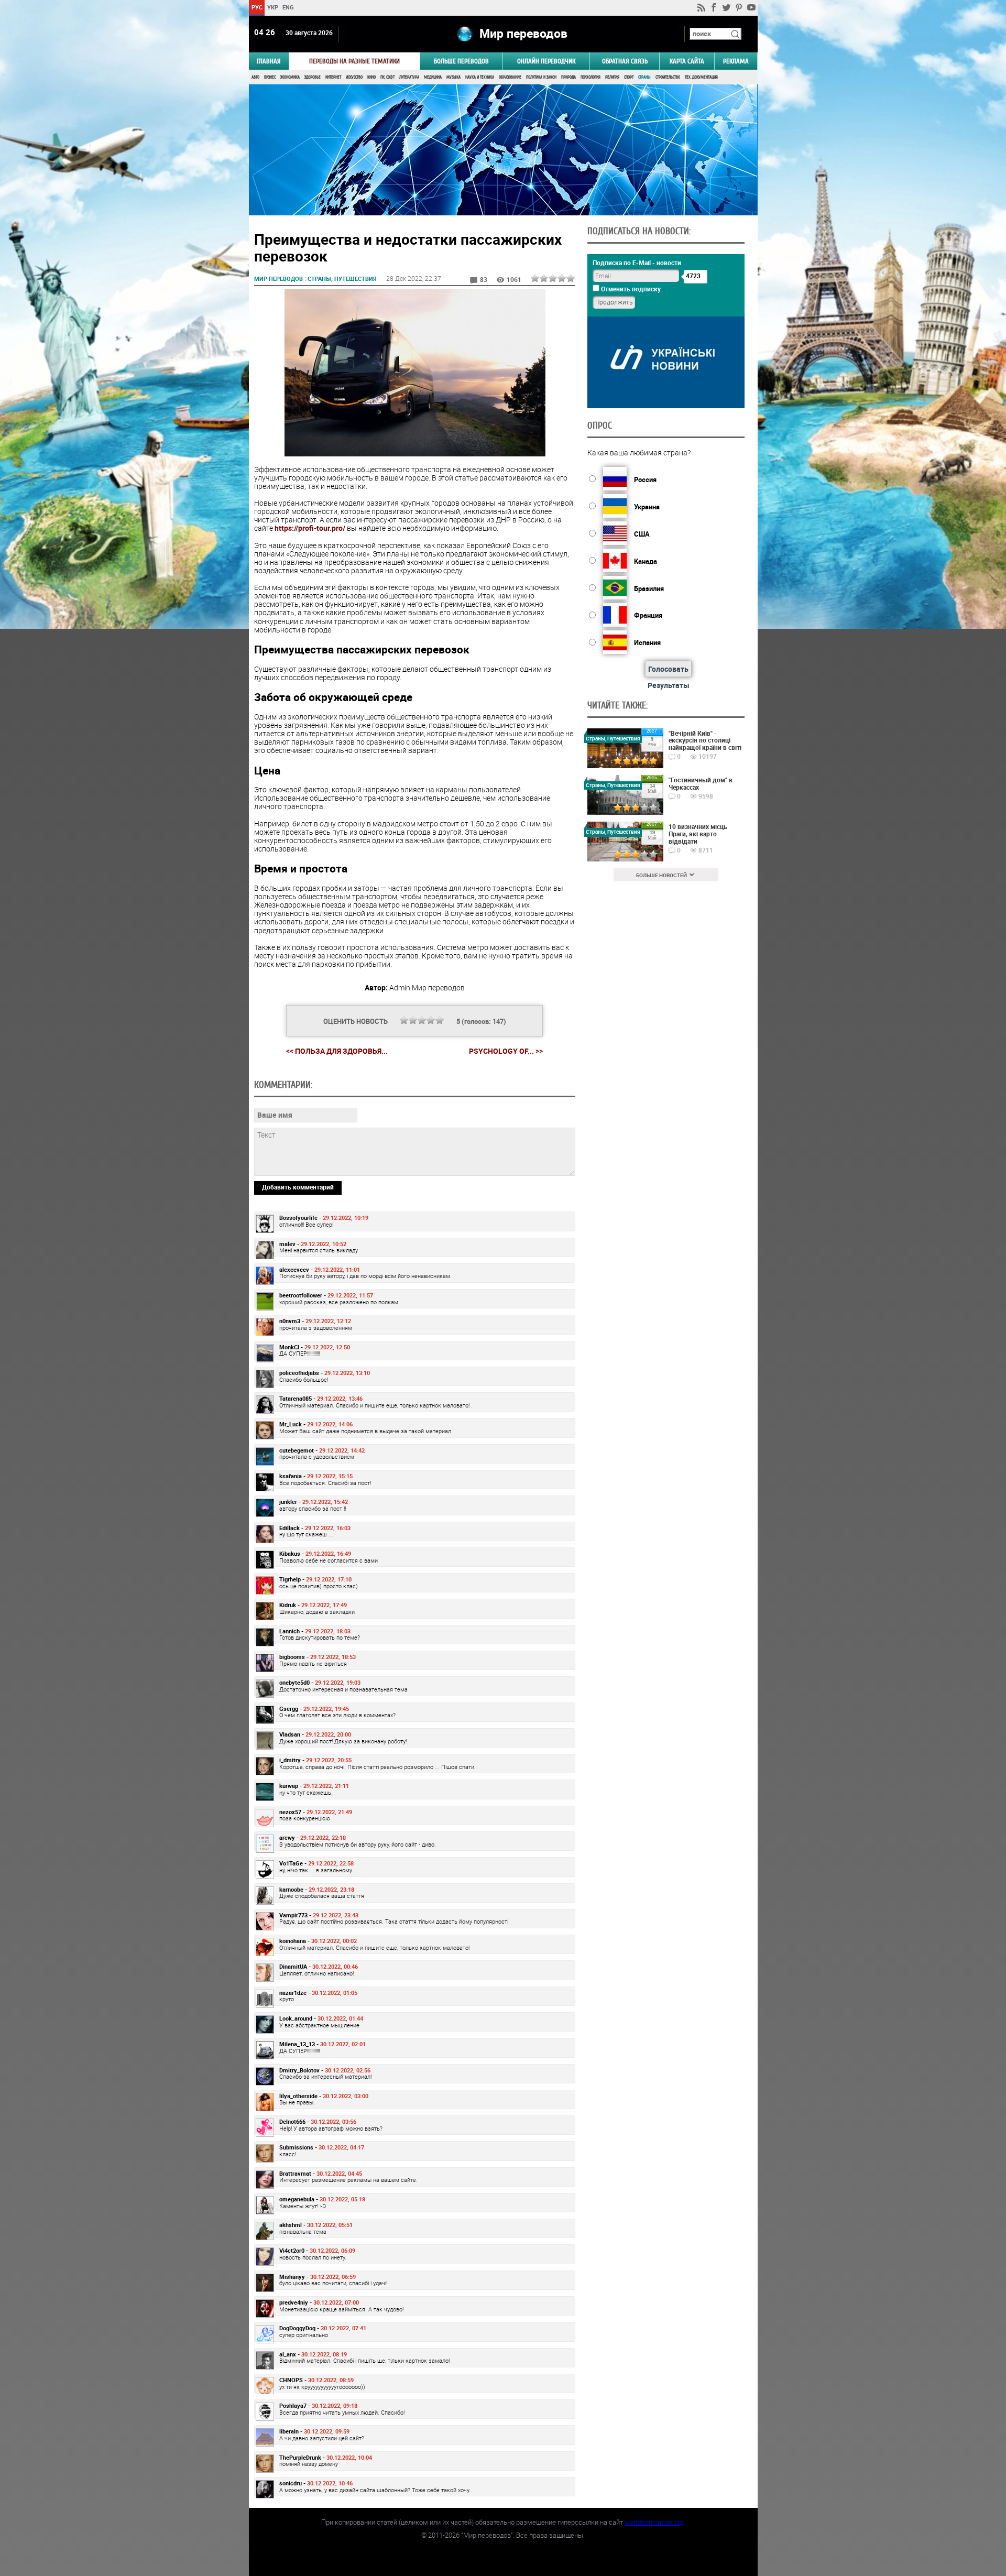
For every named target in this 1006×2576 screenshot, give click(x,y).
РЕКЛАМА (736, 61)
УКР (272, 7)
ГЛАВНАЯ (269, 61)
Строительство (668, 77)
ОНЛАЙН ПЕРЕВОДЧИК (546, 61)
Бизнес (270, 77)
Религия (612, 77)
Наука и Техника (480, 77)
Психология (591, 77)
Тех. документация (701, 77)
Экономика (290, 77)
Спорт (629, 77)
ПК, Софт (387, 77)
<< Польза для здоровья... (337, 1051)
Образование (510, 77)
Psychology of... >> (506, 1051)
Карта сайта (687, 61)
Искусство (354, 77)
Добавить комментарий (298, 1187)
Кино (371, 77)
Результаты (669, 685)
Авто (255, 77)
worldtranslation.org (654, 2522)
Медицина (433, 77)
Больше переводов (461, 61)
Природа (568, 77)
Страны (644, 77)
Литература (409, 77)
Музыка (453, 77)
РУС (256, 7)
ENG (288, 7)
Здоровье (313, 77)
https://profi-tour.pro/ (310, 528)
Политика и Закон (541, 77)
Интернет (333, 77)
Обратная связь (625, 61)
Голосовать (668, 669)
